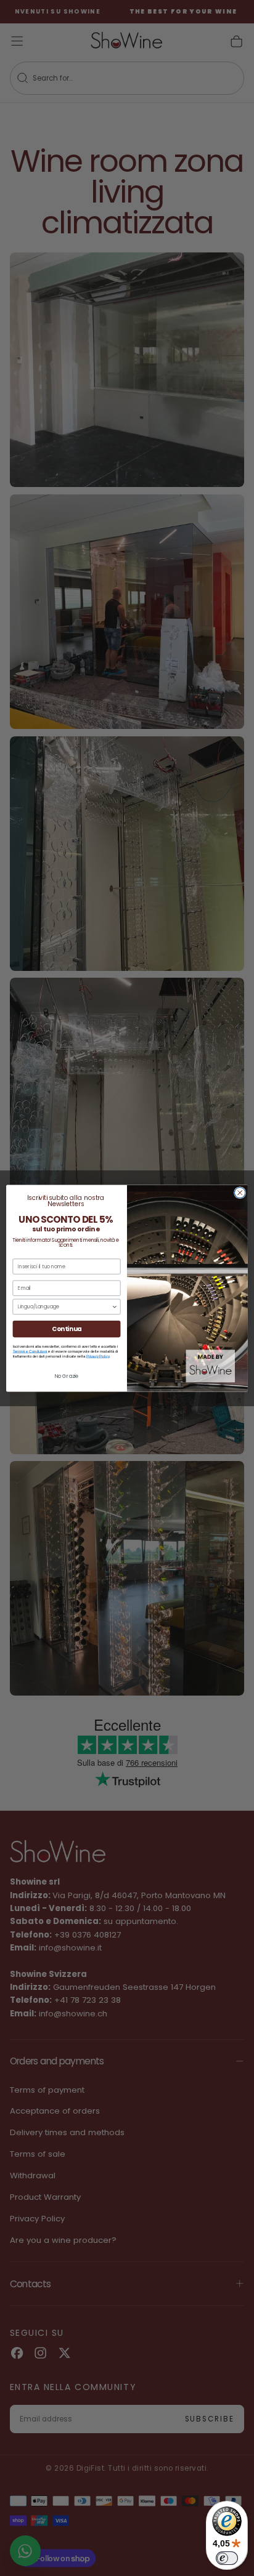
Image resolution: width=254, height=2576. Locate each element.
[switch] (227, 2558)
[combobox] (65, 1306)
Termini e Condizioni (30, 1351)
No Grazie (67, 1376)
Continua (67, 1329)
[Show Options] (115, 1306)
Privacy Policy (98, 1356)
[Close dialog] (240, 1193)
